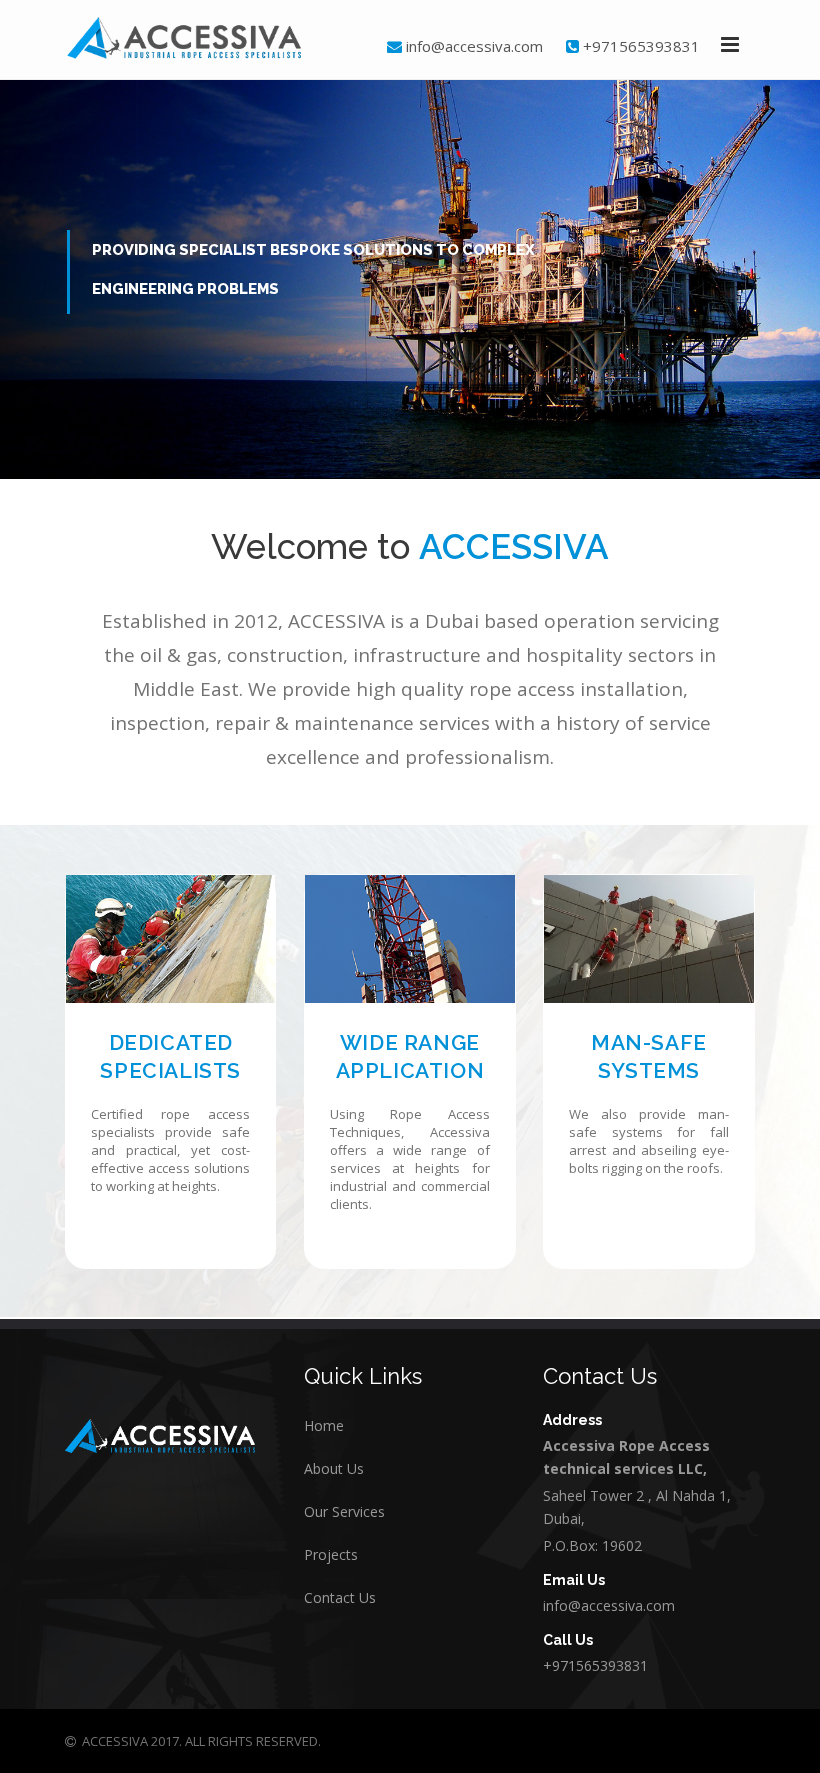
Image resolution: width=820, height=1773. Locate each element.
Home (324, 1425)
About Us (334, 1468)
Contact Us (340, 1597)
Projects (331, 1554)
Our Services (344, 1511)
